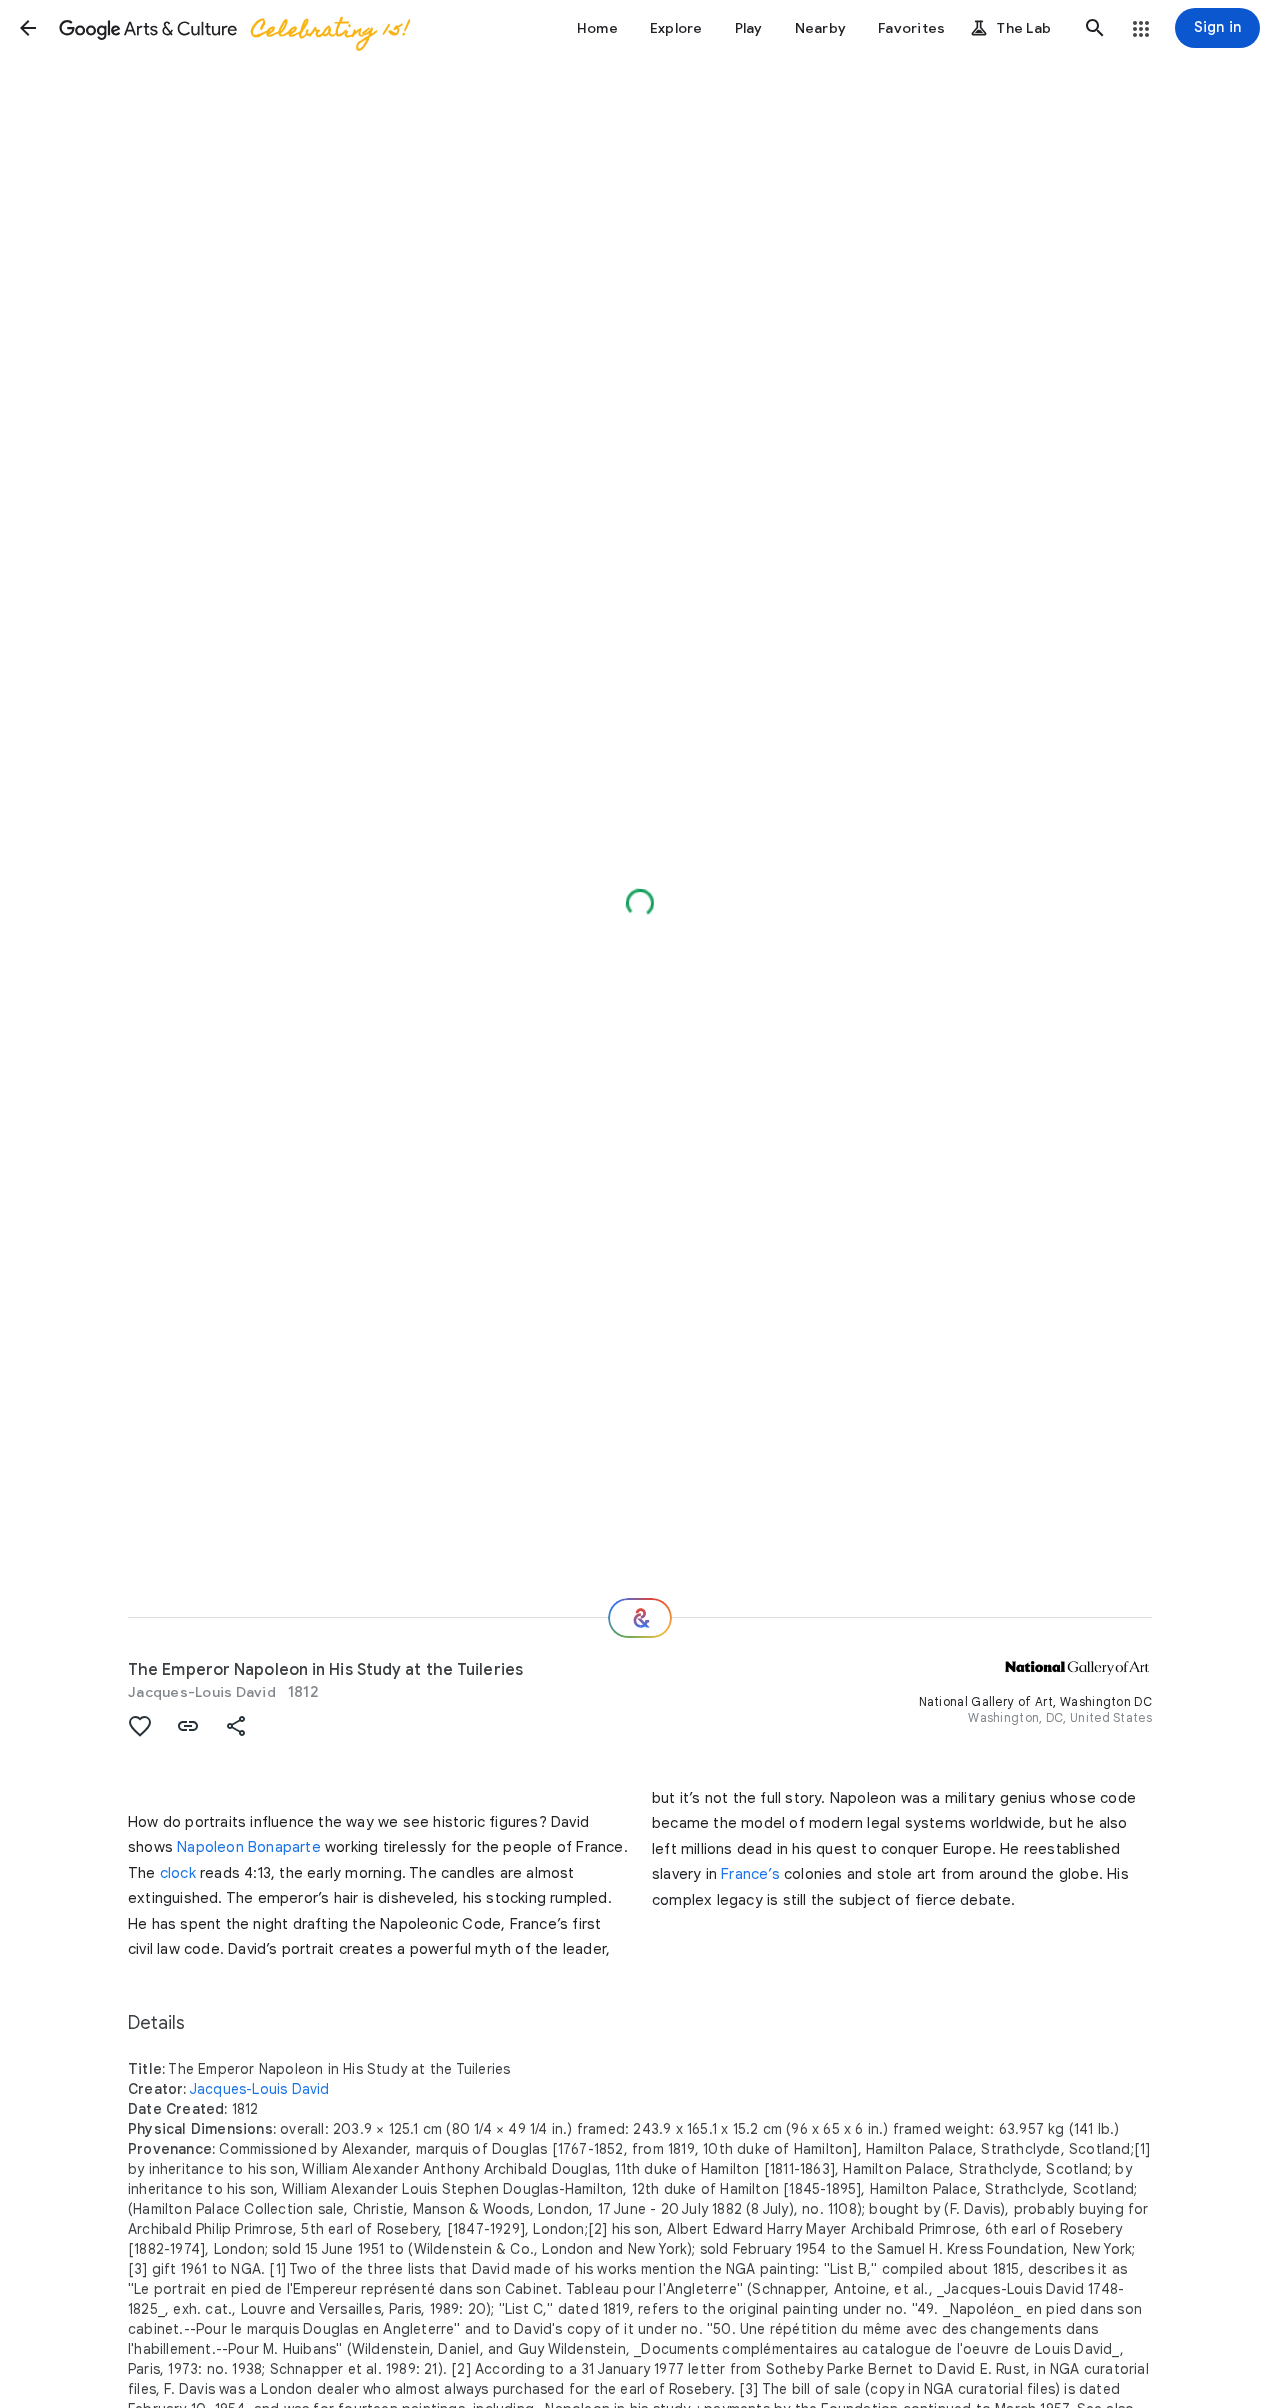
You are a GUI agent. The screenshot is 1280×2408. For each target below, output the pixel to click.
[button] (28, 28)
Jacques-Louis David (202, 1692)
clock (178, 1873)
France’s (750, 1874)
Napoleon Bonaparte (249, 1847)
